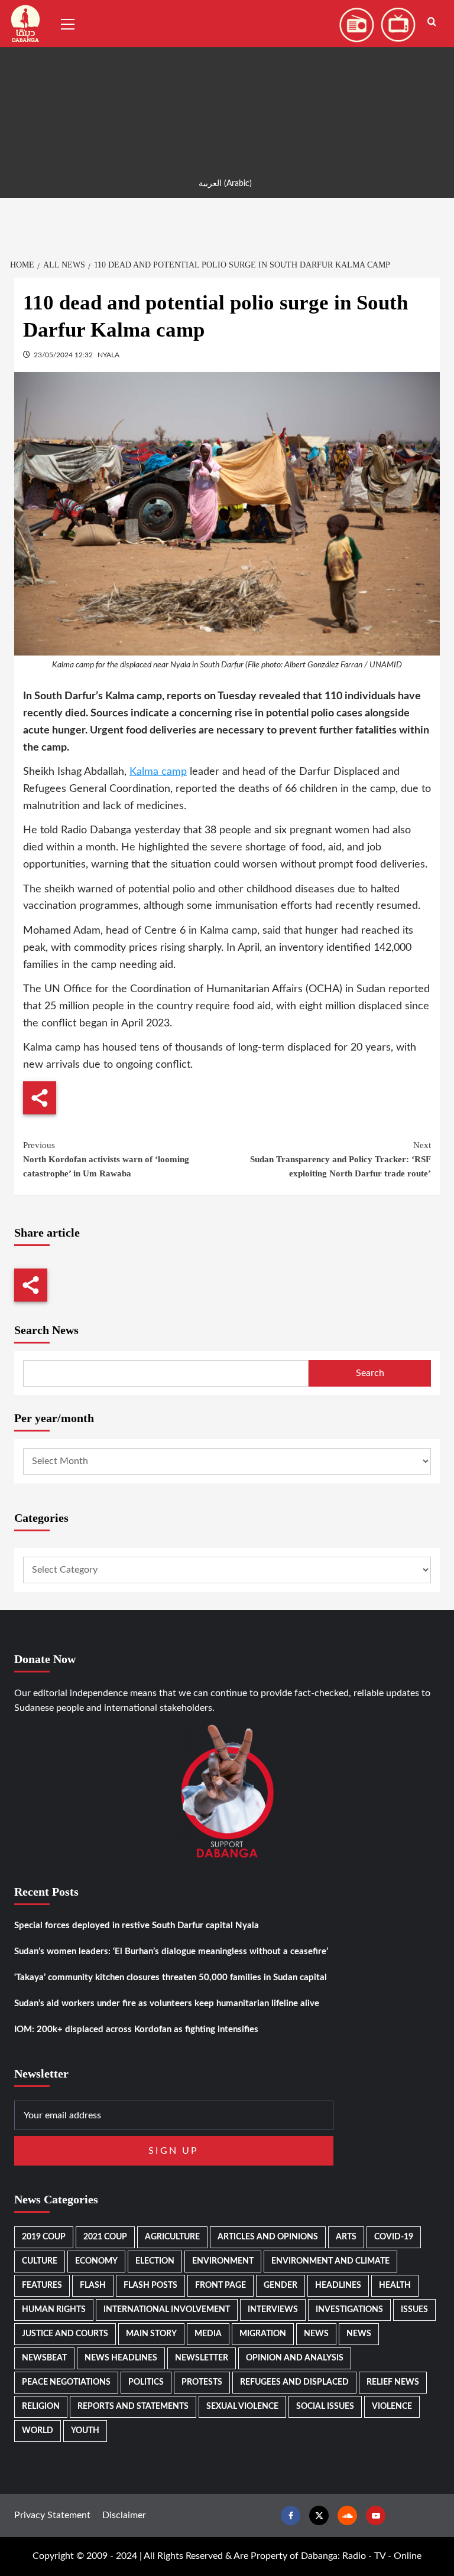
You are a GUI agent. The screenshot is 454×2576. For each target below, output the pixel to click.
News (316, 2334)
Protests (202, 2382)
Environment (223, 2261)
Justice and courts (65, 2334)
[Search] (432, 22)
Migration (263, 2334)
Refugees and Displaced (294, 2382)
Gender (280, 2285)
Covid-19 (394, 2237)
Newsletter (202, 2358)
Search (370, 1373)
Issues (414, 2310)
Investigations (349, 2310)
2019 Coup (44, 2237)
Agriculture (172, 2237)
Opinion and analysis (295, 2358)
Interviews (273, 2310)
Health (395, 2285)
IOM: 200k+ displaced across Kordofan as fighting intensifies (136, 2029)
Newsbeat (44, 2358)
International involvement (167, 2310)
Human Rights (54, 2310)
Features (42, 2285)
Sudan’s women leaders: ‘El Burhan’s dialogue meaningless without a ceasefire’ (171, 1951)
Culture (40, 2261)
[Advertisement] (227, 83)
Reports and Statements (133, 2407)
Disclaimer (124, 2515)
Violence (392, 2407)
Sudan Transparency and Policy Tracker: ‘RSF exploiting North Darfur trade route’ (340, 1159)
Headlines (338, 2285)
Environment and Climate (330, 2261)
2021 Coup (105, 2237)
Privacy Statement (52, 2515)
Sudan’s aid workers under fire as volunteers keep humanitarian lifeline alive (167, 2003)
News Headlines (121, 2358)
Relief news (393, 2382)
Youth (85, 2431)
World (38, 2431)
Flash (93, 2285)
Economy (96, 2261)
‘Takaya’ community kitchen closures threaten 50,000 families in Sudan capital (171, 1977)
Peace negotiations (66, 2382)
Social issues (325, 2407)
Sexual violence (242, 2407)
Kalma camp (158, 772)
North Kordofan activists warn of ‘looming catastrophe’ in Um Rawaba (106, 1159)
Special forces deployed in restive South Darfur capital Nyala (137, 1926)
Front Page (220, 2285)
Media (208, 2334)
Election (155, 2261)
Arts (346, 2237)
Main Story (151, 2334)
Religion (41, 2407)
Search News (46, 1330)
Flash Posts (150, 2285)
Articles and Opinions (268, 2237)
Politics (146, 2382)
